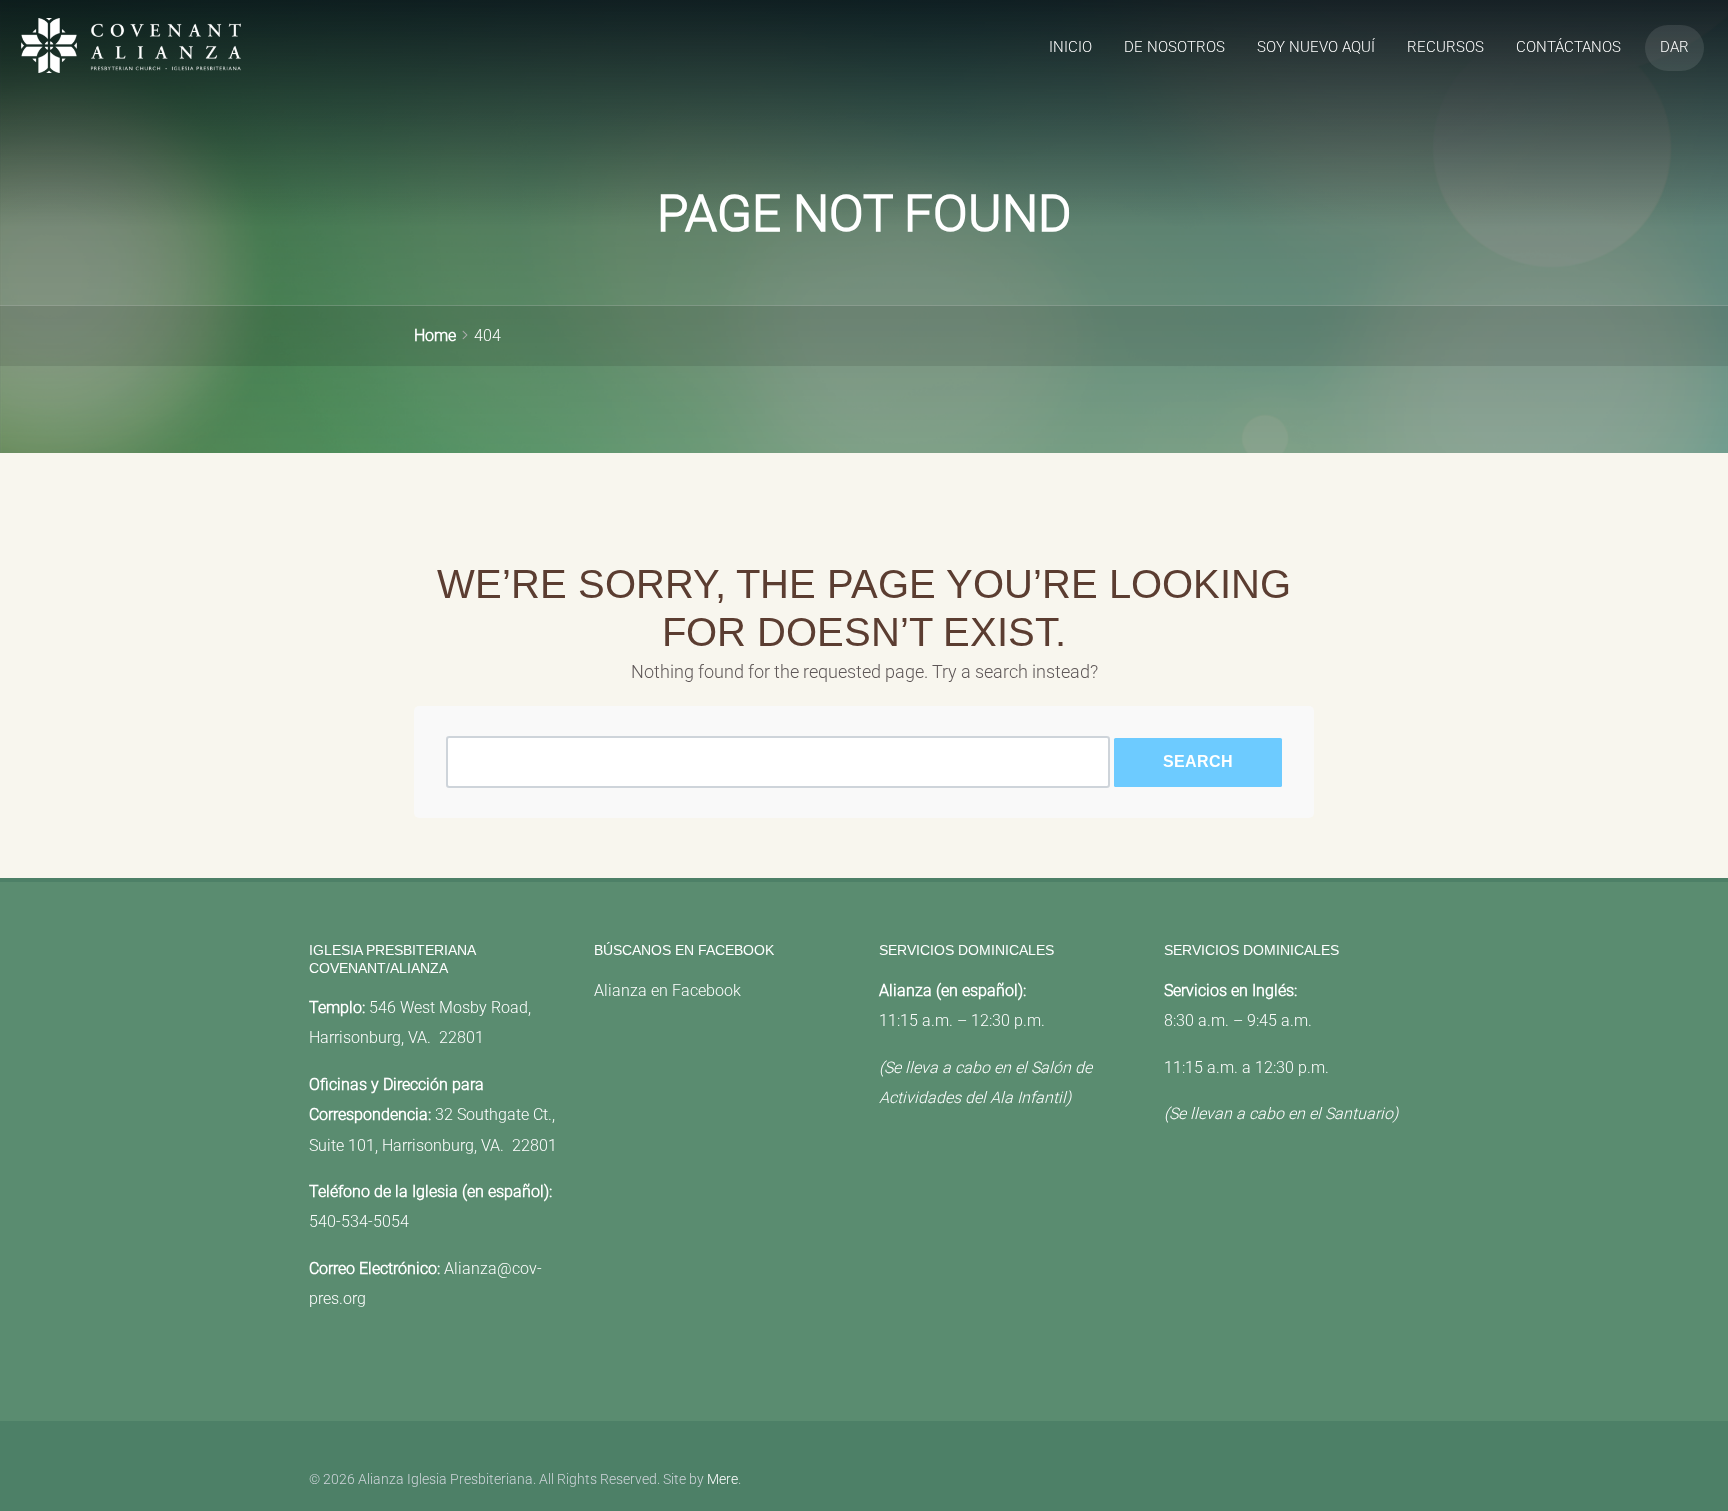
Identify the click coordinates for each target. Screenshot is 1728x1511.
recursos (1445, 47)
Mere (722, 1479)
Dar (1674, 47)
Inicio (1070, 47)
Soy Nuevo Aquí (1316, 47)
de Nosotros (1174, 47)
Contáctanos (1568, 47)
